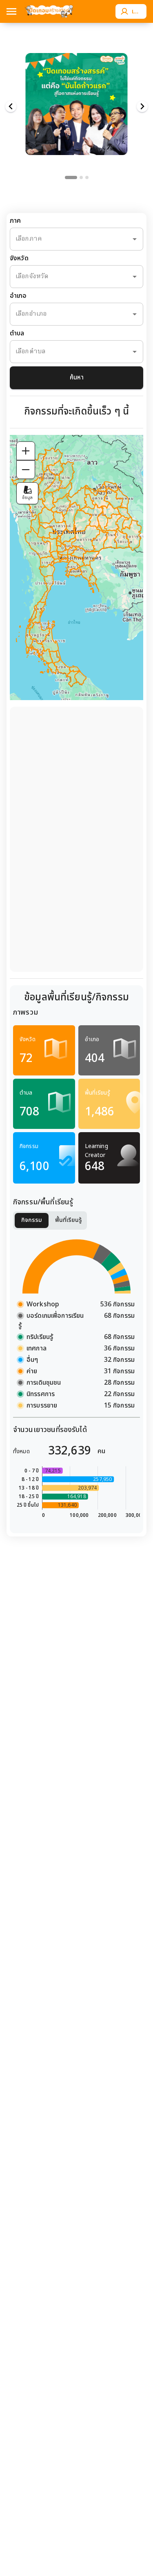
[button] (77, 100)
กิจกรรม (32, 1220)
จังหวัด (19, 258)
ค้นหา (77, 378)
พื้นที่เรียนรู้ (69, 1220)
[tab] (71, 177)
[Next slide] (142, 107)
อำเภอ (18, 296)
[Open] (135, 239)
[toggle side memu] (11, 11)
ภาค (15, 221)
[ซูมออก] (26, 470)
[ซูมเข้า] (26, 451)
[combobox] (65, 239)
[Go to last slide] (11, 107)
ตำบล (17, 334)
